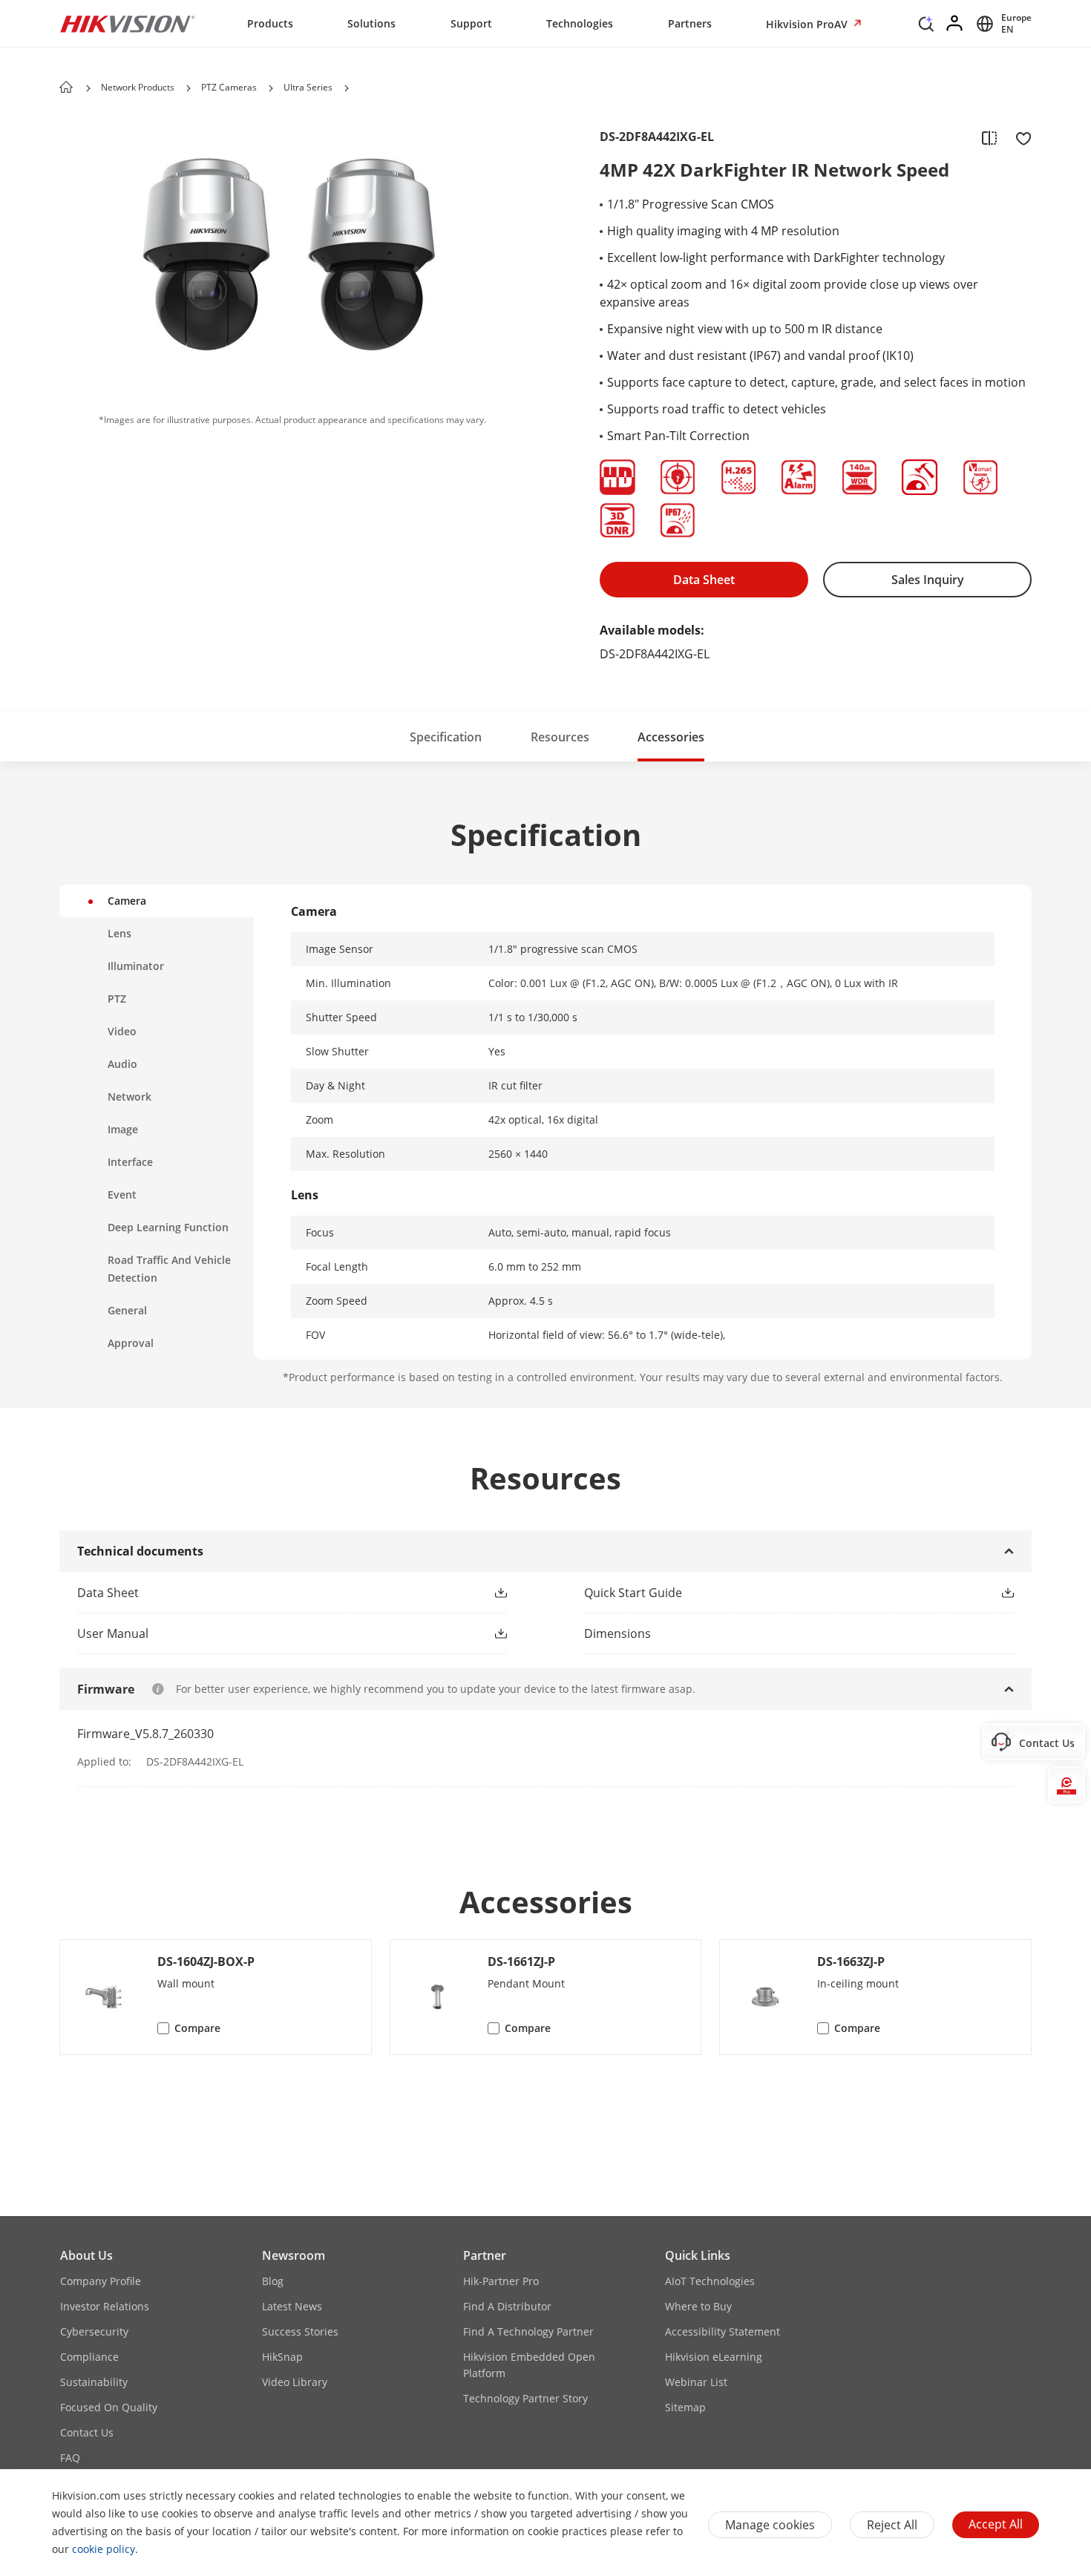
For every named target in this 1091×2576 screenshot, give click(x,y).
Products (270, 23)
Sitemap (685, 2407)
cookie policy (104, 2549)
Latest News (292, 2306)
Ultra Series (308, 87)
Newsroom (294, 2255)
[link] (268, 1593)
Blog (273, 2281)
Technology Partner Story (525, 2398)
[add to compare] (989, 137)
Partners (690, 23)
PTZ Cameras (229, 87)
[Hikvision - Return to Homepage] (128, 24)
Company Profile (101, 2281)
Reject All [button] (892, 2525)
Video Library (295, 2382)
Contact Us (87, 2432)
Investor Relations (105, 2306)
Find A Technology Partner (528, 2331)
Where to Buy (698, 2306)
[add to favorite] (1019, 137)
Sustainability (94, 2382)
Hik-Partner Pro (501, 2281)
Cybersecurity (94, 2331)
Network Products (138, 87)
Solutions (371, 23)
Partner (485, 2255)
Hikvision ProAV (808, 24)
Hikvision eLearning (714, 2357)
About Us (86, 2255)
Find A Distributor (507, 2306)
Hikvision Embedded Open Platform (529, 2365)
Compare (197, 2028)
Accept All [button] (996, 2524)
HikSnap (282, 2357)
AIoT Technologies (710, 2281)
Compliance (89, 2357)
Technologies (580, 23)
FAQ (70, 2458)
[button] (926, 27)
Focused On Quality (109, 2407)
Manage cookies (770, 2525)
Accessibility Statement (723, 2331)
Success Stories (300, 2331)
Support (471, 23)
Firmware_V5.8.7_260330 (145, 1734)
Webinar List (696, 2382)
